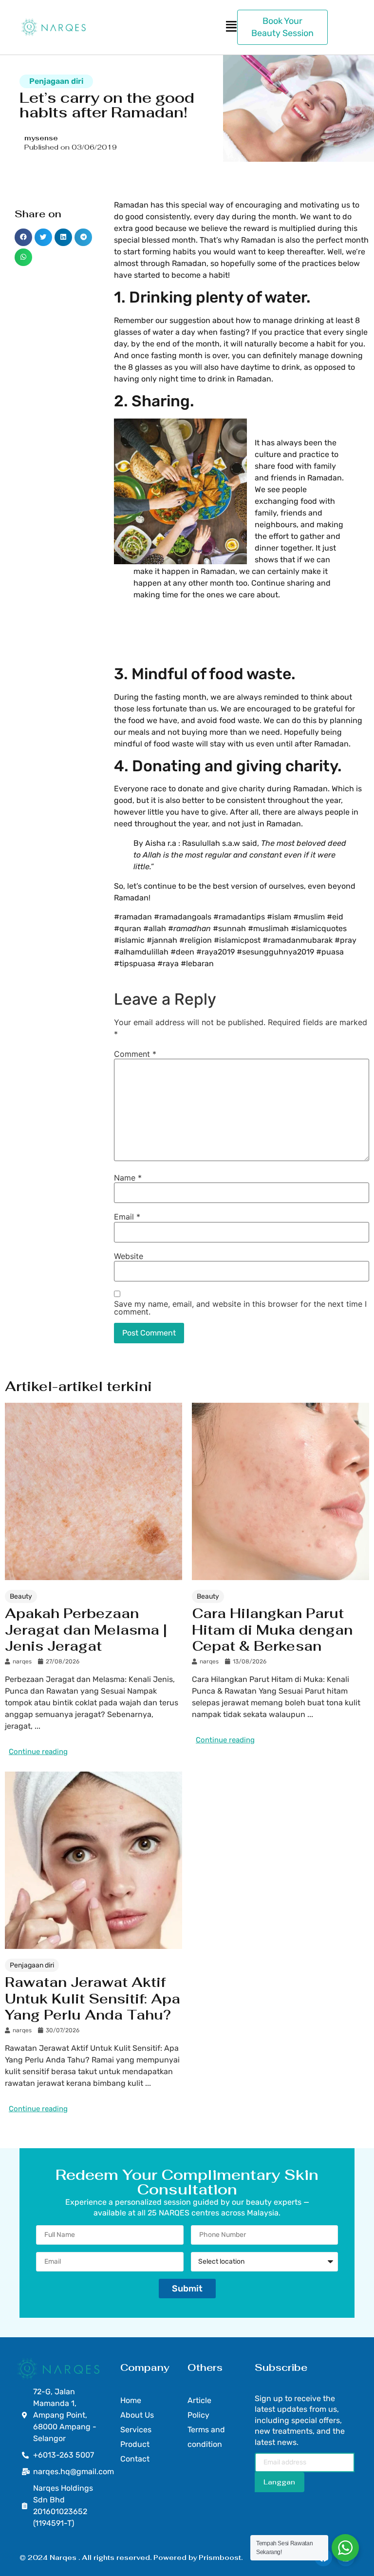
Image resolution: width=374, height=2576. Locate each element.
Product (135, 2444)
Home (131, 2400)
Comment (135, 1054)
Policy (198, 2415)
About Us (137, 2415)
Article (199, 2400)
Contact (135, 2459)
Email (127, 1217)
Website (129, 1256)
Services (136, 2430)
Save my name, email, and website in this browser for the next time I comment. (240, 1308)
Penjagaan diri (56, 81)
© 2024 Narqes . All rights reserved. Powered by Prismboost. (131, 2557)
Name (128, 1178)
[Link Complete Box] (93, 1582)
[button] (23, 237)
